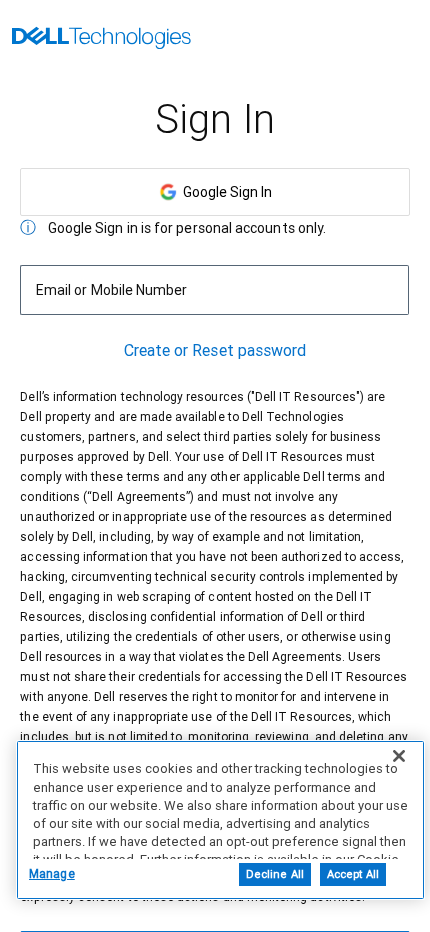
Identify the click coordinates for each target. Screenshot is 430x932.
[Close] (399, 756)
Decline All (275, 874)
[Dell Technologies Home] (101, 40)
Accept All (353, 874)
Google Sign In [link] (224, 192)
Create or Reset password (215, 350)
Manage (52, 874)
